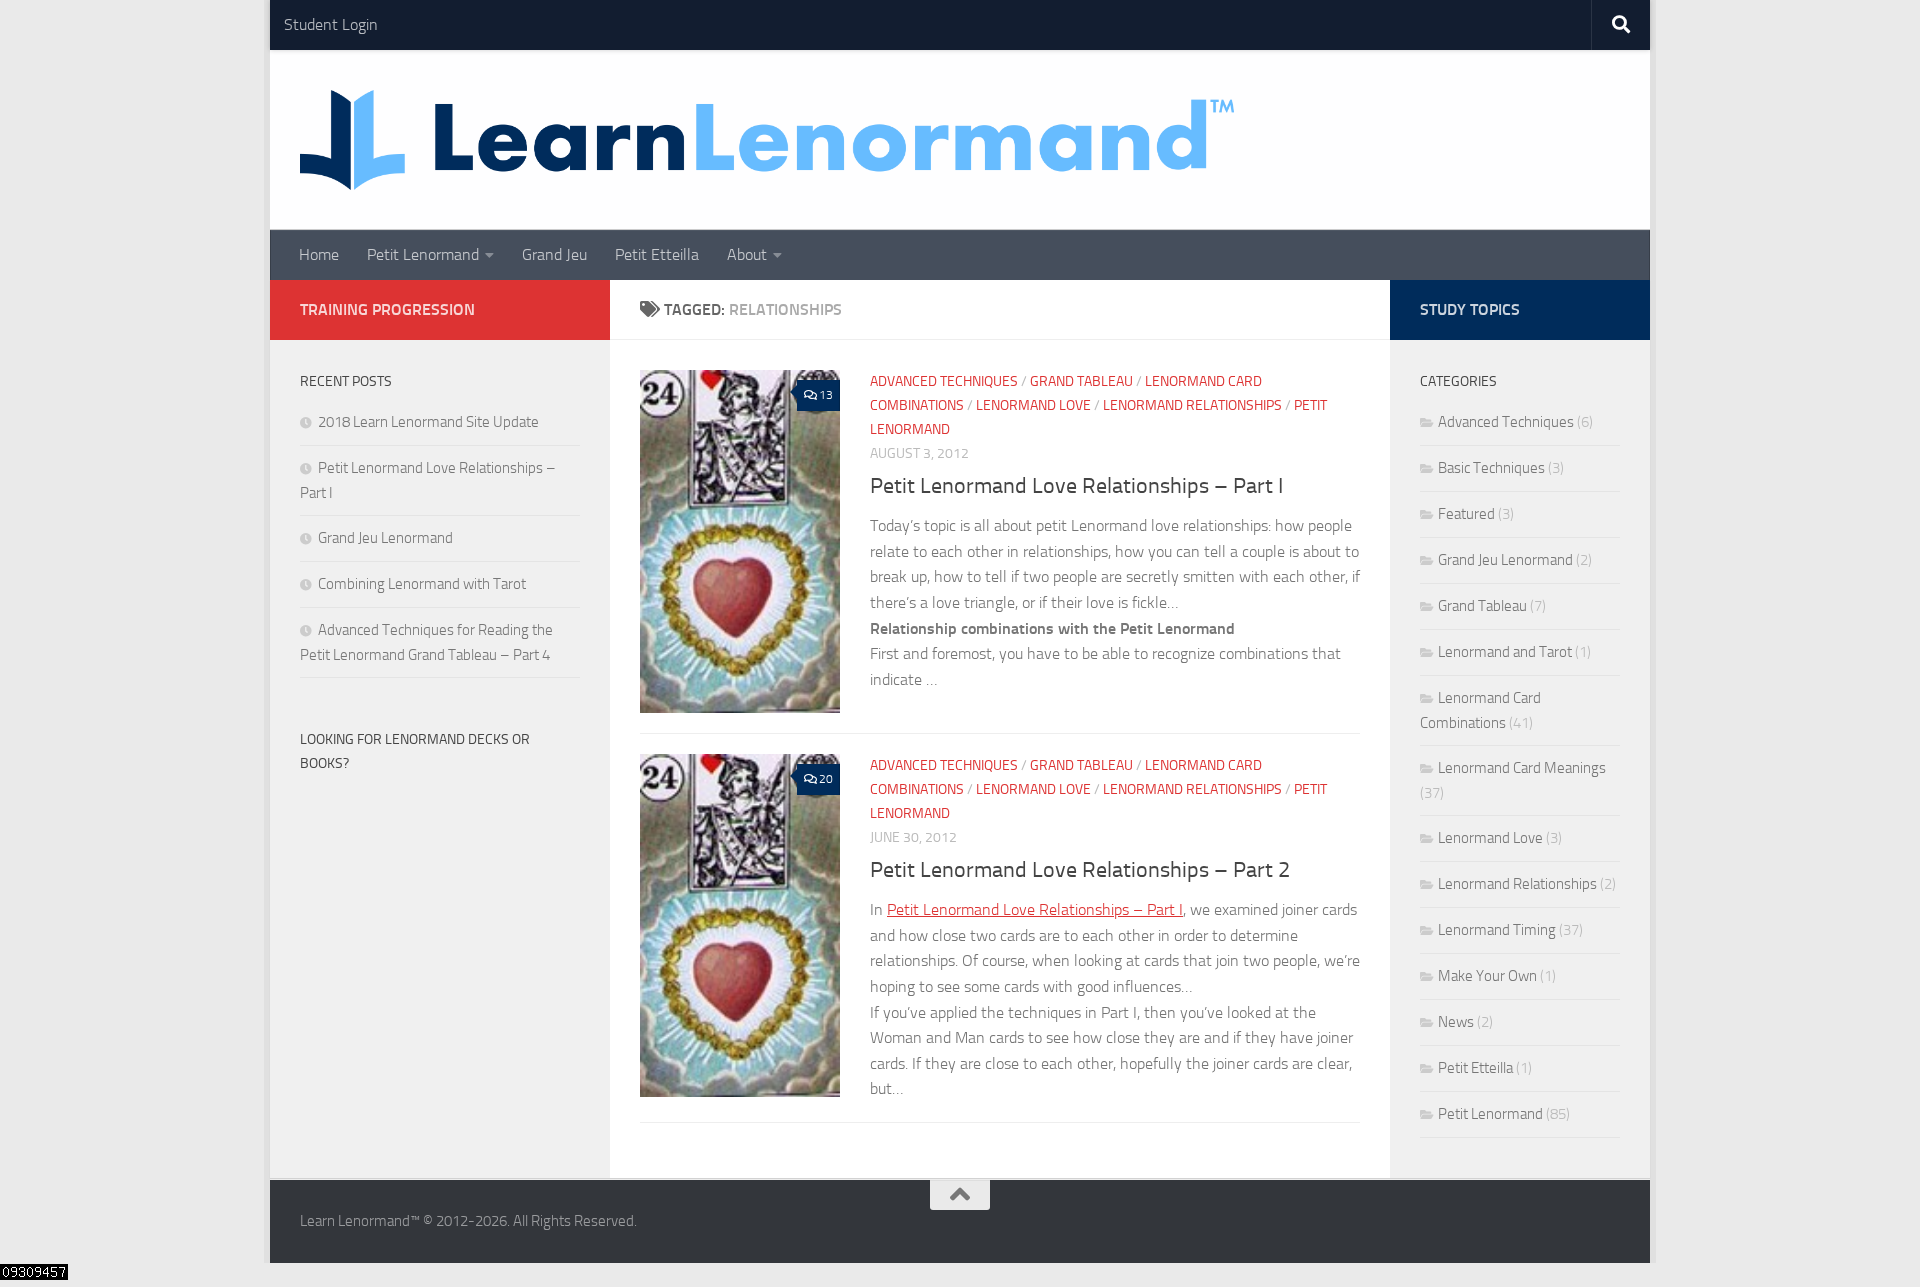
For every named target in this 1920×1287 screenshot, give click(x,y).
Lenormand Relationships (1192, 405)
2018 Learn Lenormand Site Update (428, 422)
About (747, 254)
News (1456, 1022)
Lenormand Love (1033, 405)
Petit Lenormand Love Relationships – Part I (1076, 486)
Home (319, 254)
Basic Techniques (1491, 468)
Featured (1466, 514)
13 (826, 395)
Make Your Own (1487, 976)
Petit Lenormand (423, 254)
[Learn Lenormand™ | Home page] (767, 140)
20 (826, 779)
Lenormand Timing (1497, 930)
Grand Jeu (554, 254)
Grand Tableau (1081, 381)
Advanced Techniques (944, 381)
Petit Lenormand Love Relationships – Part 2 (1080, 870)
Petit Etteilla (657, 254)
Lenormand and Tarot (1505, 652)
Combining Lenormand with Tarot (422, 584)
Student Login (331, 24)
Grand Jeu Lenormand (385, 538)
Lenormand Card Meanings (1522, 768)
